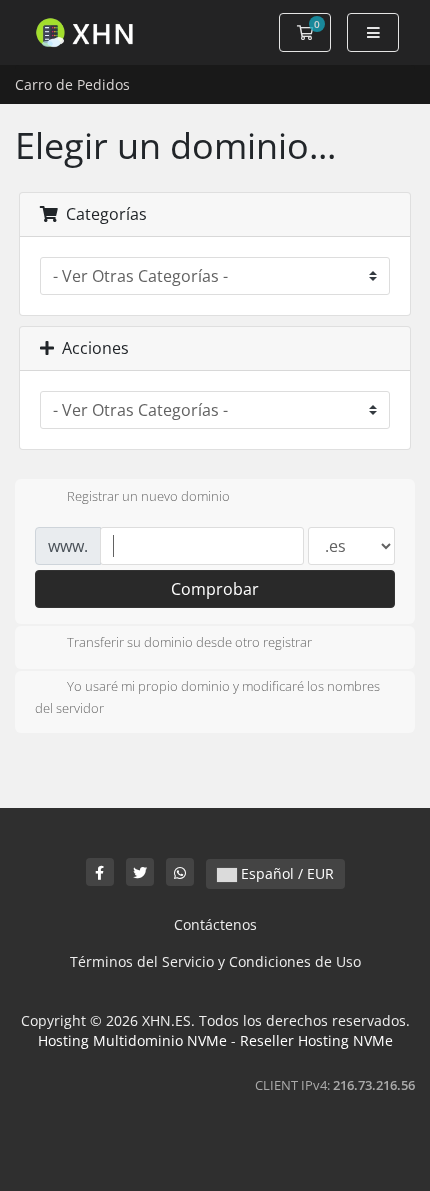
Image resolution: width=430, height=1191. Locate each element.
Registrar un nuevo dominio (148, 496)
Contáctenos (215, 924)
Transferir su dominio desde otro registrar (189, 643)
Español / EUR (285, 873)
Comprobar (215, 589)
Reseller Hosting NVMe (316, 1040)
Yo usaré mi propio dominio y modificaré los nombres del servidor (207, 698)
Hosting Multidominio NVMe (132, 1040)
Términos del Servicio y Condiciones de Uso (215, 961)
